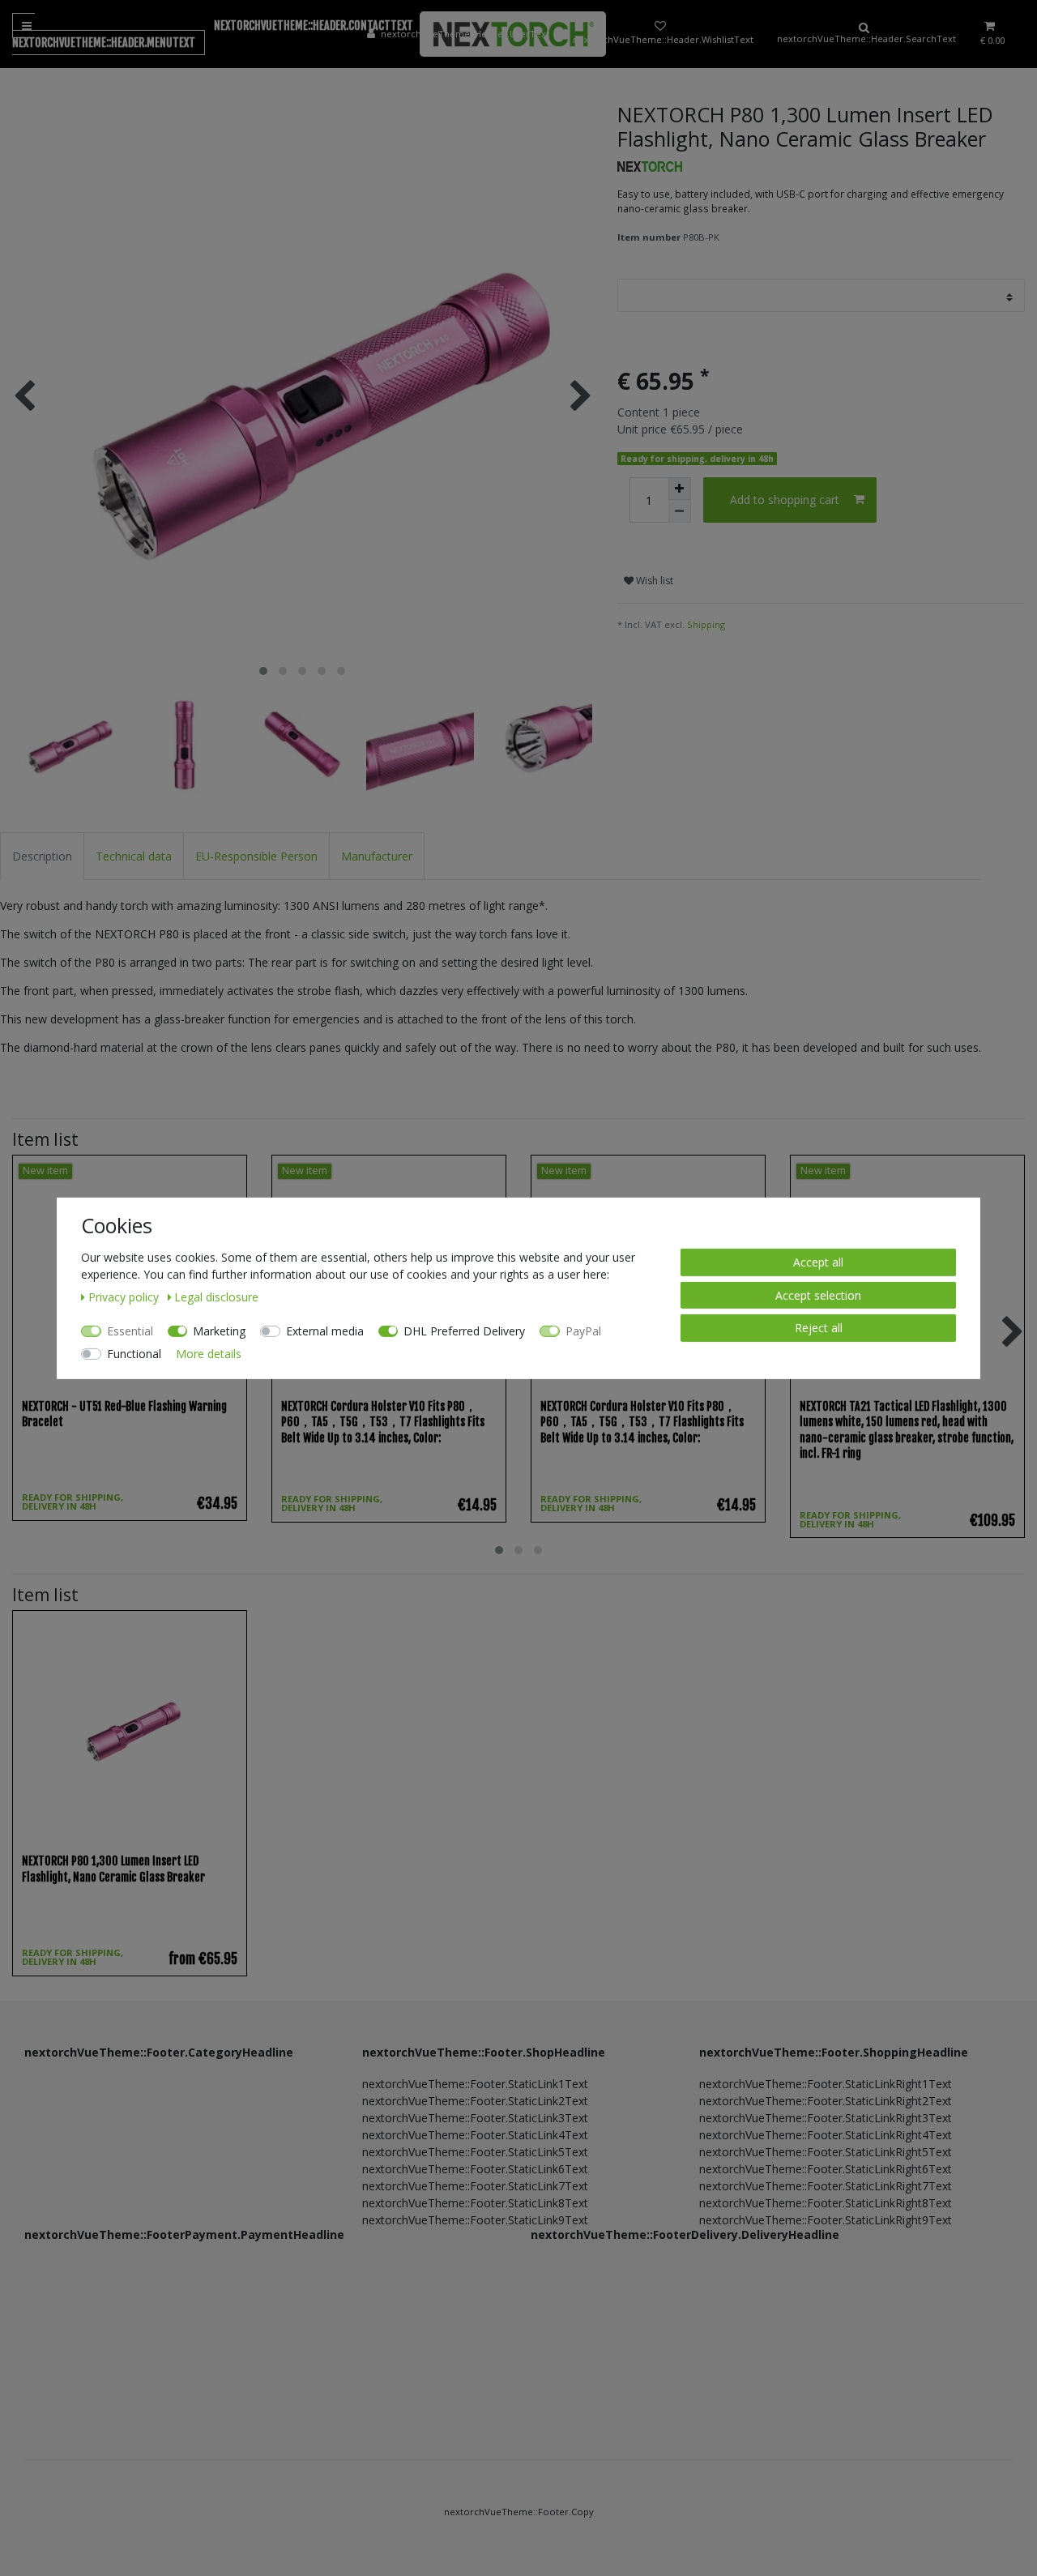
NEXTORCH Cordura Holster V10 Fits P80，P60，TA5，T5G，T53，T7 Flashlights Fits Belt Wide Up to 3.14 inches (383, 1422)
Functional (134, 1353)
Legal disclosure (216, 1296)
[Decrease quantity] (680, 511)
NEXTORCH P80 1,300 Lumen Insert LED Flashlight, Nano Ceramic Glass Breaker (113, 1869)
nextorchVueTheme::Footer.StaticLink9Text (475, 2220)
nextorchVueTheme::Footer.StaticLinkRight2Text (826, 2101)
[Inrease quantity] (680, 489)
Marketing (219, 1330)
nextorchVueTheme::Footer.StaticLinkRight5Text (826, 2152)
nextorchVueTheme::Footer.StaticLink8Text (475, 2203)
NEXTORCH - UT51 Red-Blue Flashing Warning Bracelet (124, 1414)
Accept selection (818, 1294)
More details (209, 1353)
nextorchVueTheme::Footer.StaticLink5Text (475, 2152)
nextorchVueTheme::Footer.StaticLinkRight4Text (826, 2135)
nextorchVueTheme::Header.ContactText (314, 26)
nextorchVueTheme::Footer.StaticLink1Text (475, 2084)
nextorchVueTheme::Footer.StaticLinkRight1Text (826, 2084)
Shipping (706, 624)
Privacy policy (125, 1296)
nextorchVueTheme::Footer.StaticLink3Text (475, 2118)
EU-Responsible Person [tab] (256, 856)
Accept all (818, 1261)
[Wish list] (660, 34)
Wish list (653, 581)
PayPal (583, 1330)
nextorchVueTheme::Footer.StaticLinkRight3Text (826, 2118)
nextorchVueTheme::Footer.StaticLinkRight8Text (826, 2203)
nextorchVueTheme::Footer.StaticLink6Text (475, 2169)
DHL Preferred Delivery (464, 1330)
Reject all (819, 1327)
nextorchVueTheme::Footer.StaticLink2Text (475, 2101)
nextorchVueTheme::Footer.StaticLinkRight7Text (826, 2186)
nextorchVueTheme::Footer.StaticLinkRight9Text (826, 2220)
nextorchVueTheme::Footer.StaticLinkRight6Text (826, 2169)
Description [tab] (42, 856)
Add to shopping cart (785, 500)
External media (325, 1330)
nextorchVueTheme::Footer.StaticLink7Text (475, 2186)
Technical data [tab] (134, 856)
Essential (130, 1330)
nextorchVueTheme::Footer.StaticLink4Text (475, 2135)
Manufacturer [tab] (377, 856)
